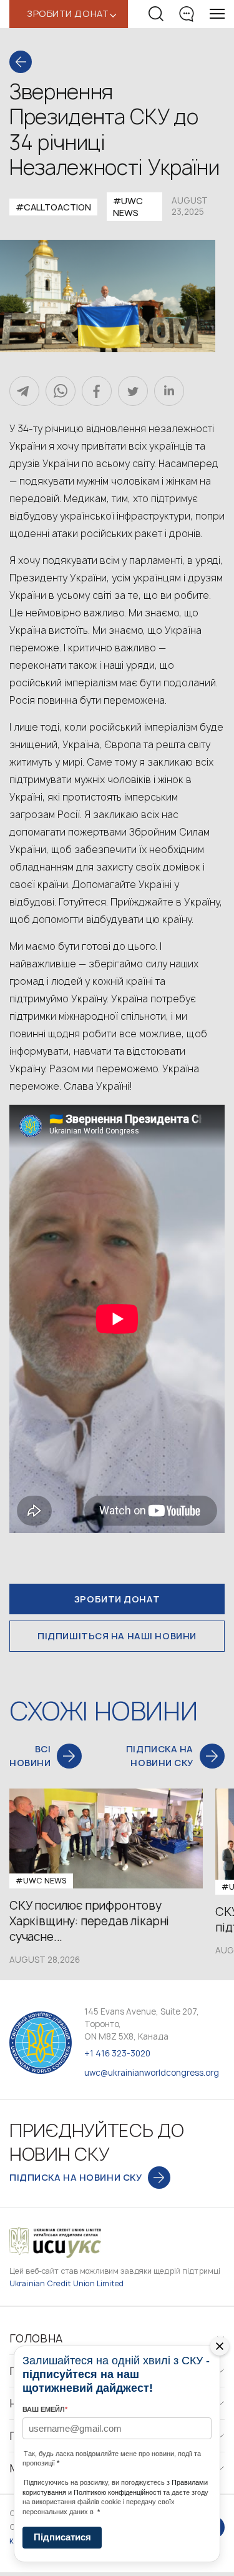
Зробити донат (117, 1599)
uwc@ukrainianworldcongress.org (152, 2073)
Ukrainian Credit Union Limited (67, 2283)
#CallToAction (53, 207)
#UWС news (128, 207)
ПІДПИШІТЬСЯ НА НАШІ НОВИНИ (117, 1636)
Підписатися (62, 2537)
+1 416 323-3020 (117, 2053)
